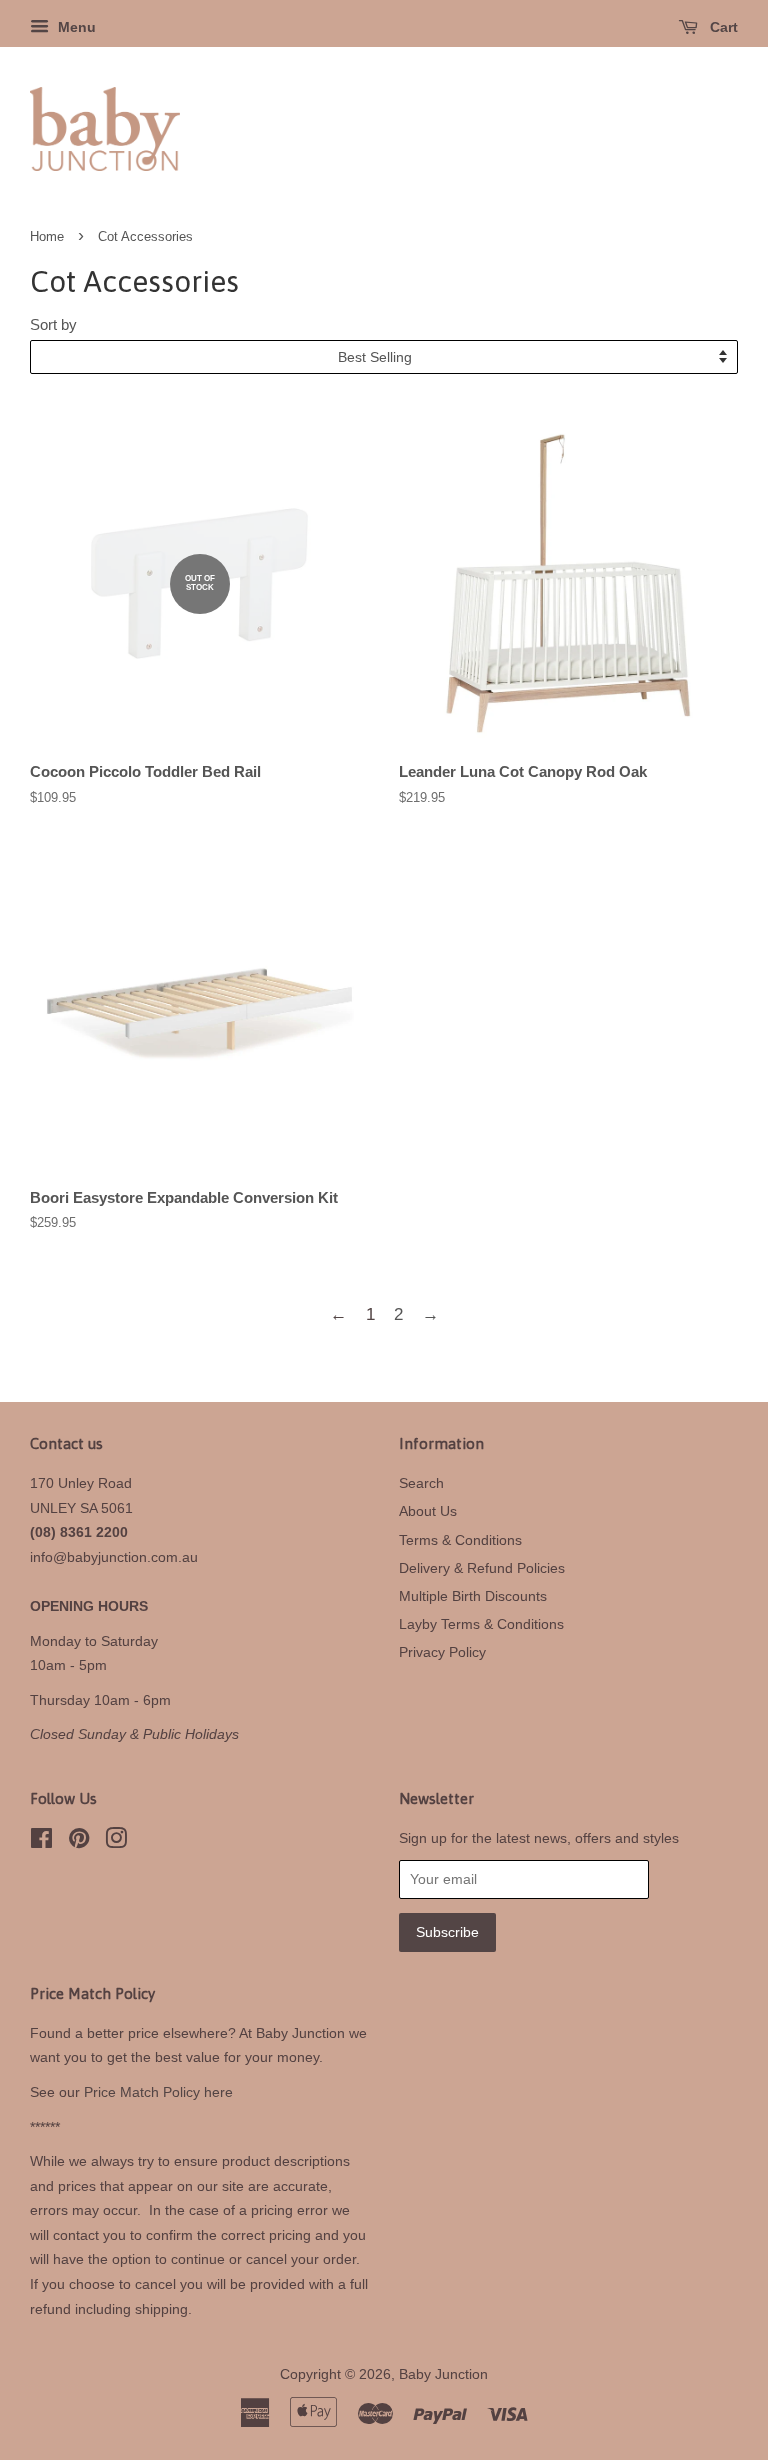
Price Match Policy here (158, 2092)
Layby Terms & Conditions (481, 1624)
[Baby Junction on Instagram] (116, 1842)
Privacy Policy (442, 1652)
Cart (722, 27)
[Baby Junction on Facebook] (41, 1842)
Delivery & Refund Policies (482, 1568)
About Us (428, 1511)
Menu (75, 27)
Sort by (53, 324)
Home (47, 236)
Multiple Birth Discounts (473, 1596)
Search (421, 1483)
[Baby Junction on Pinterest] (79, 1842)
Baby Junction (443, 2374)
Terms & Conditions (460, 1540)
